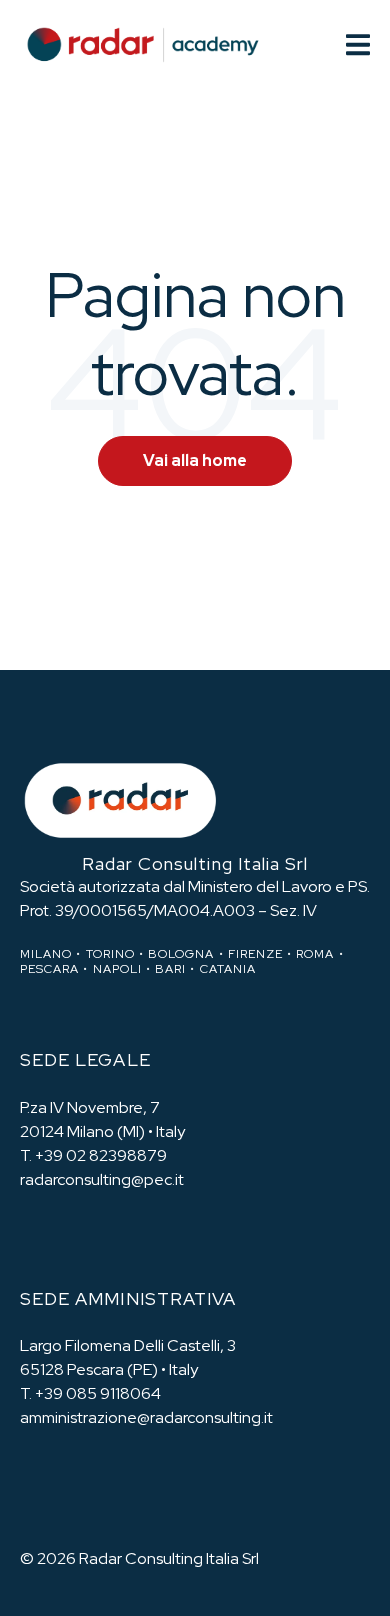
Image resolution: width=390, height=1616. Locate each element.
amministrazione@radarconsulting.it (146, 1417)
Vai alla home (195, 460)
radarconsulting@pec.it (102, 1179)
